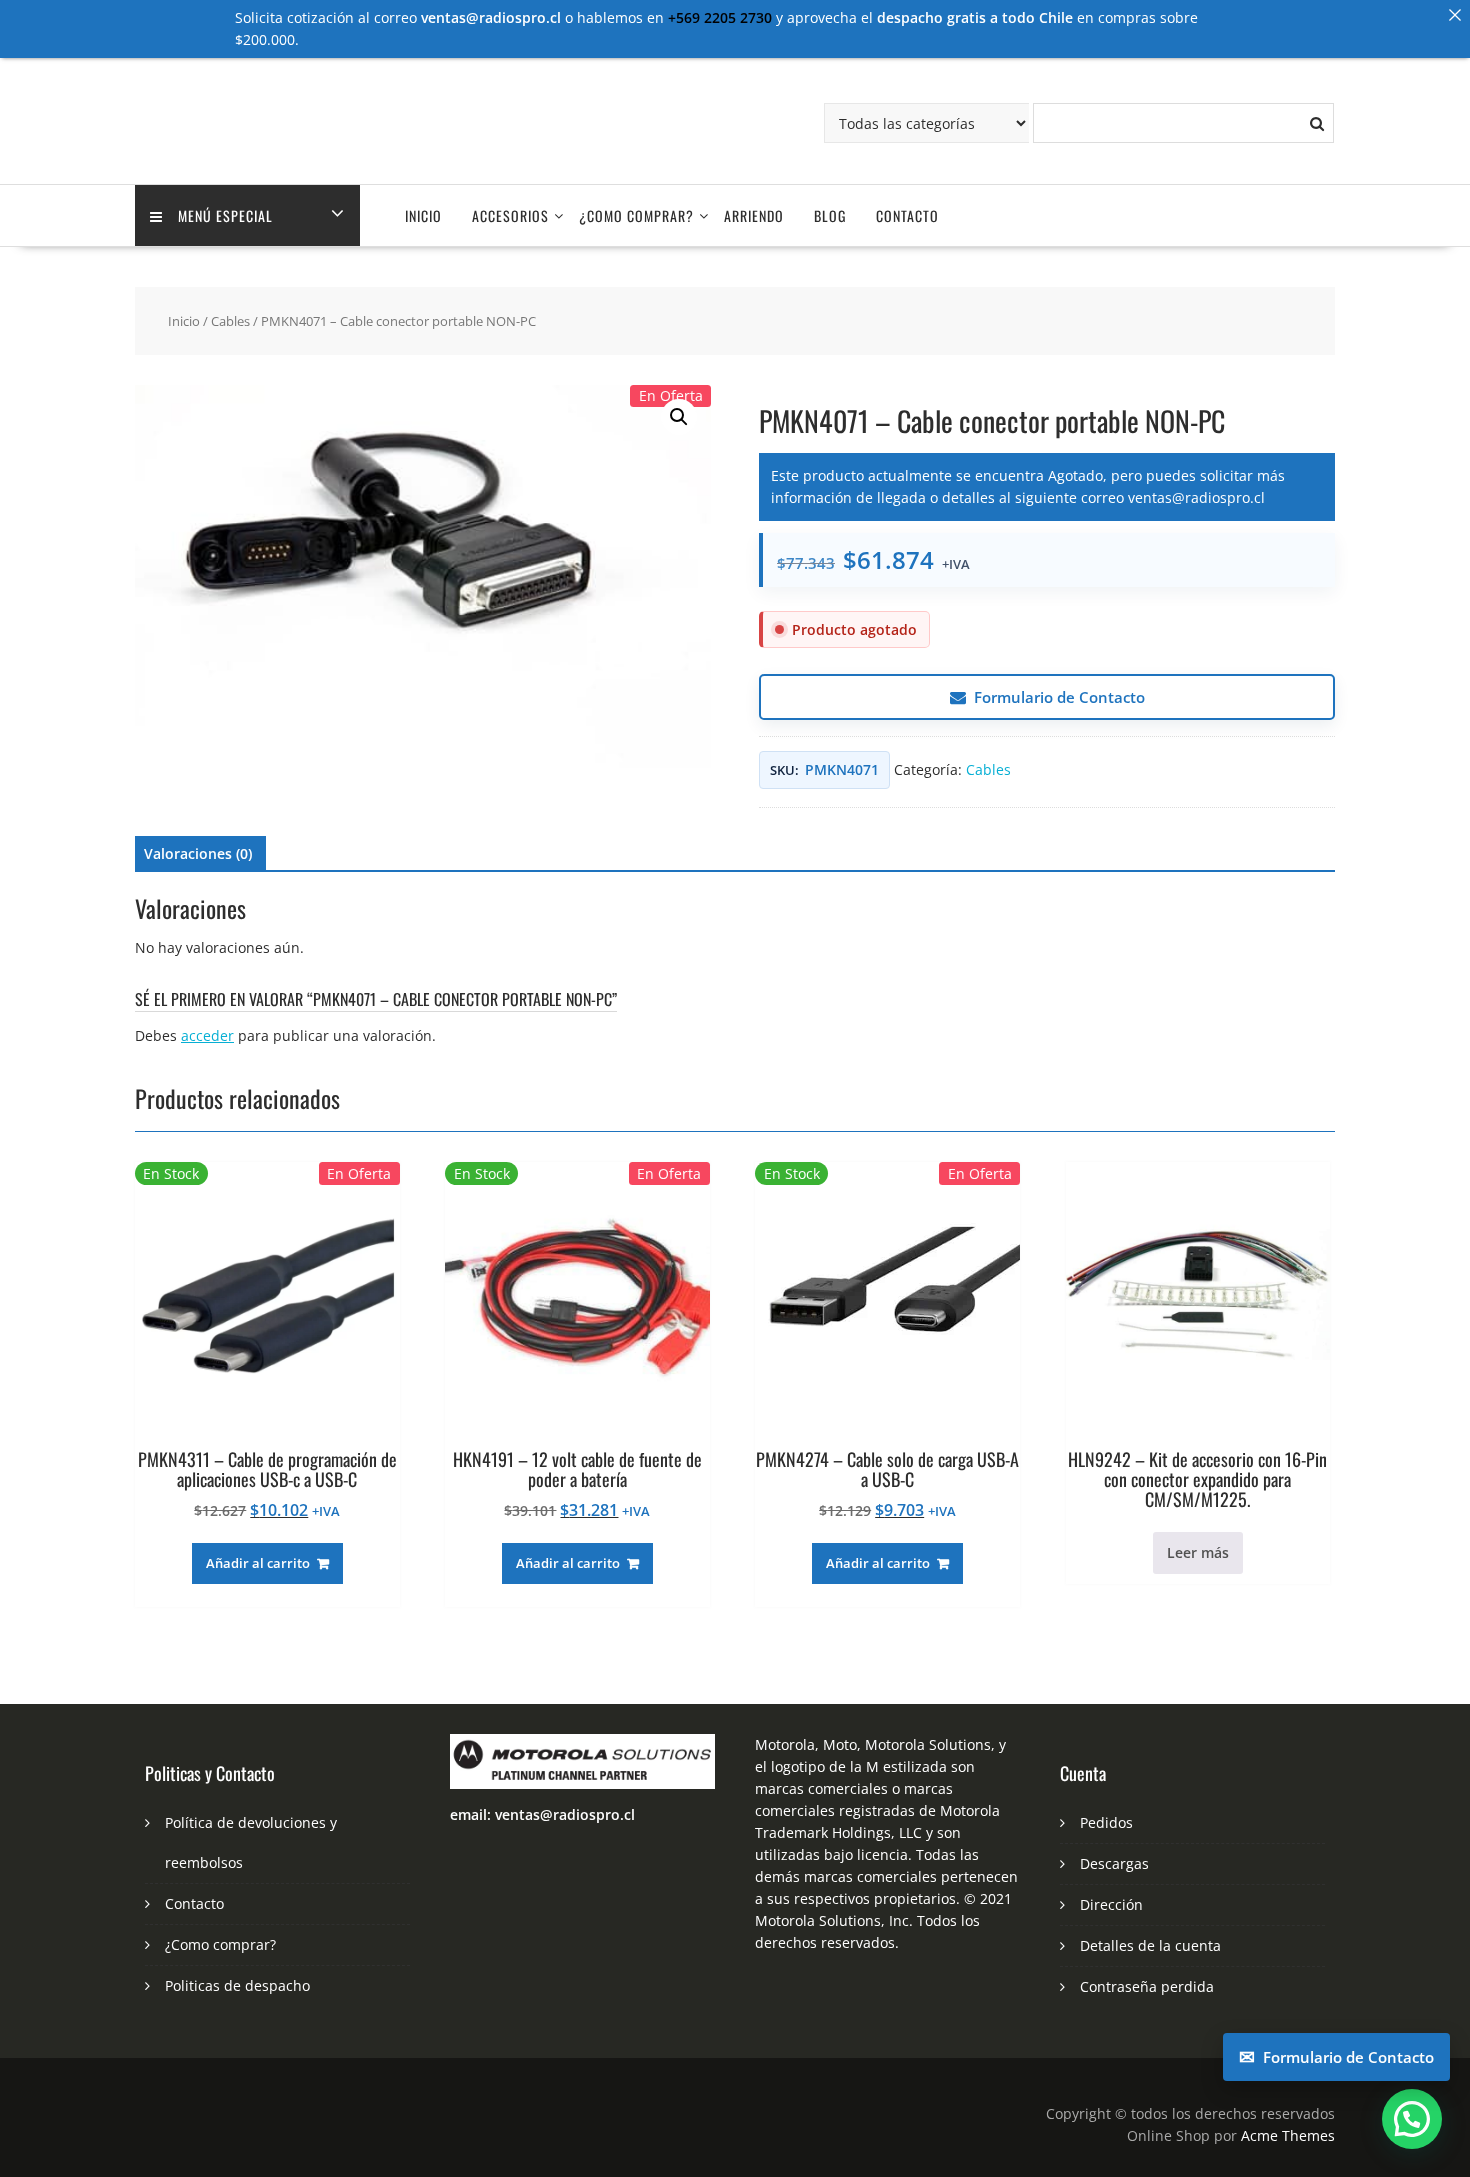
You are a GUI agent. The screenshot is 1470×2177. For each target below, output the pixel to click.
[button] (679, 417)
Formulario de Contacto (1059, 697)
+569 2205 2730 (720, 17)
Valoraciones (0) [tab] (198, 853)
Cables (230, 321)
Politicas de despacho (237, 1985)
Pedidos (1106, 1822)
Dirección (1111, 1904)
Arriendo (754, 215)
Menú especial (225, 215)
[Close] (1455, 15)
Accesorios (510, 215)
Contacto (907, 215)
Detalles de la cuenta (1150, 1945)
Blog (830, 215)
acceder (207, 1035)
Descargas (1114, 1863)
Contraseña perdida (1147, 1986)
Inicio (423, 215)
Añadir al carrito (258, 1563)
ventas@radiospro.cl (1196, 497)
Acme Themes (1288, 2135)
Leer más (1198, 1552)
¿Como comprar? (636, 215)
